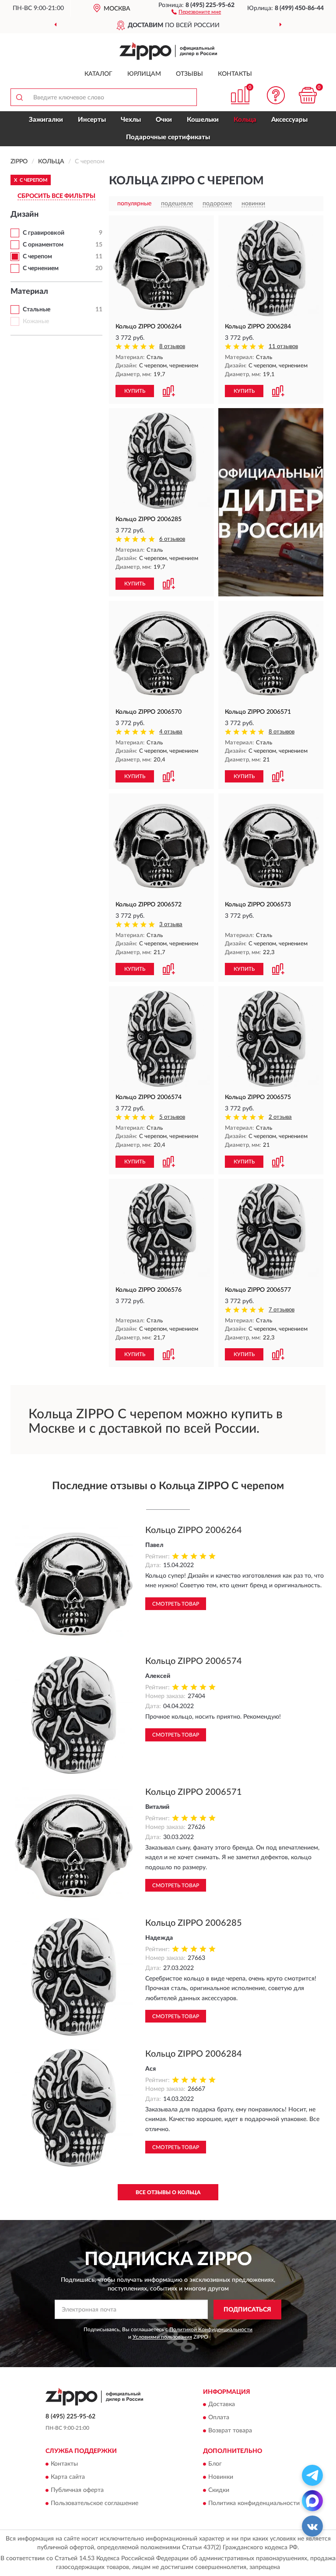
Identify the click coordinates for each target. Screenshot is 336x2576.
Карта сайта (68, 2477)
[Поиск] (19, 97)
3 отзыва (171, 925)
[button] (196, 11)
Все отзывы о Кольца (168, 2192)
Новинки (221, 2477)
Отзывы (189, 74)
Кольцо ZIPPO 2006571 (194, 1792)
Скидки (219, 2490)
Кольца (245, 120)
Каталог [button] (98, 74)
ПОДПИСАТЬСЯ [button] (247, 2310)
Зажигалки (46, 120)
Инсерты (92, 120)
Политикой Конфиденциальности (211, 2329)
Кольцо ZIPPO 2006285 (194, 1923)
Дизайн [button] (24, 215)
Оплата (219, 2418)
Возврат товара (230, 2431)
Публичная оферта (77, 2490)
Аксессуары (289, 120)
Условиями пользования (162, 2337)
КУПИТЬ (135, 391)
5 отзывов (172, 1117)
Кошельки (203, 120)
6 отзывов (172, 539)
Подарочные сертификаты (168, 137)
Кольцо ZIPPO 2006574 (194, 1661)
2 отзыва (280, 1117)
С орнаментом (43, 245)
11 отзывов (283, 347)
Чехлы (131, 120)
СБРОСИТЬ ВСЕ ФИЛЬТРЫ (56, 196)
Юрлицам (144, 74)
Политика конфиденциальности (254, 2503)
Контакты (235, 74)
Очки (164, 120)
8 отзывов (172, 347)
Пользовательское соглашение (94, 2503)
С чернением (41, 268)
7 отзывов (282, 1310)
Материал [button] (29, 292)
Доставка (222, 2405)
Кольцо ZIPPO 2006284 (194, 2054)
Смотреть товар (176, 1604)
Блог (215, 2464)
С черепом (37, 257)
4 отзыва (171, 732)
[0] (308, 95)
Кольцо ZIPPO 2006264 (194, 1530)
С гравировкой (44, 233)
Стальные (37, 310)
